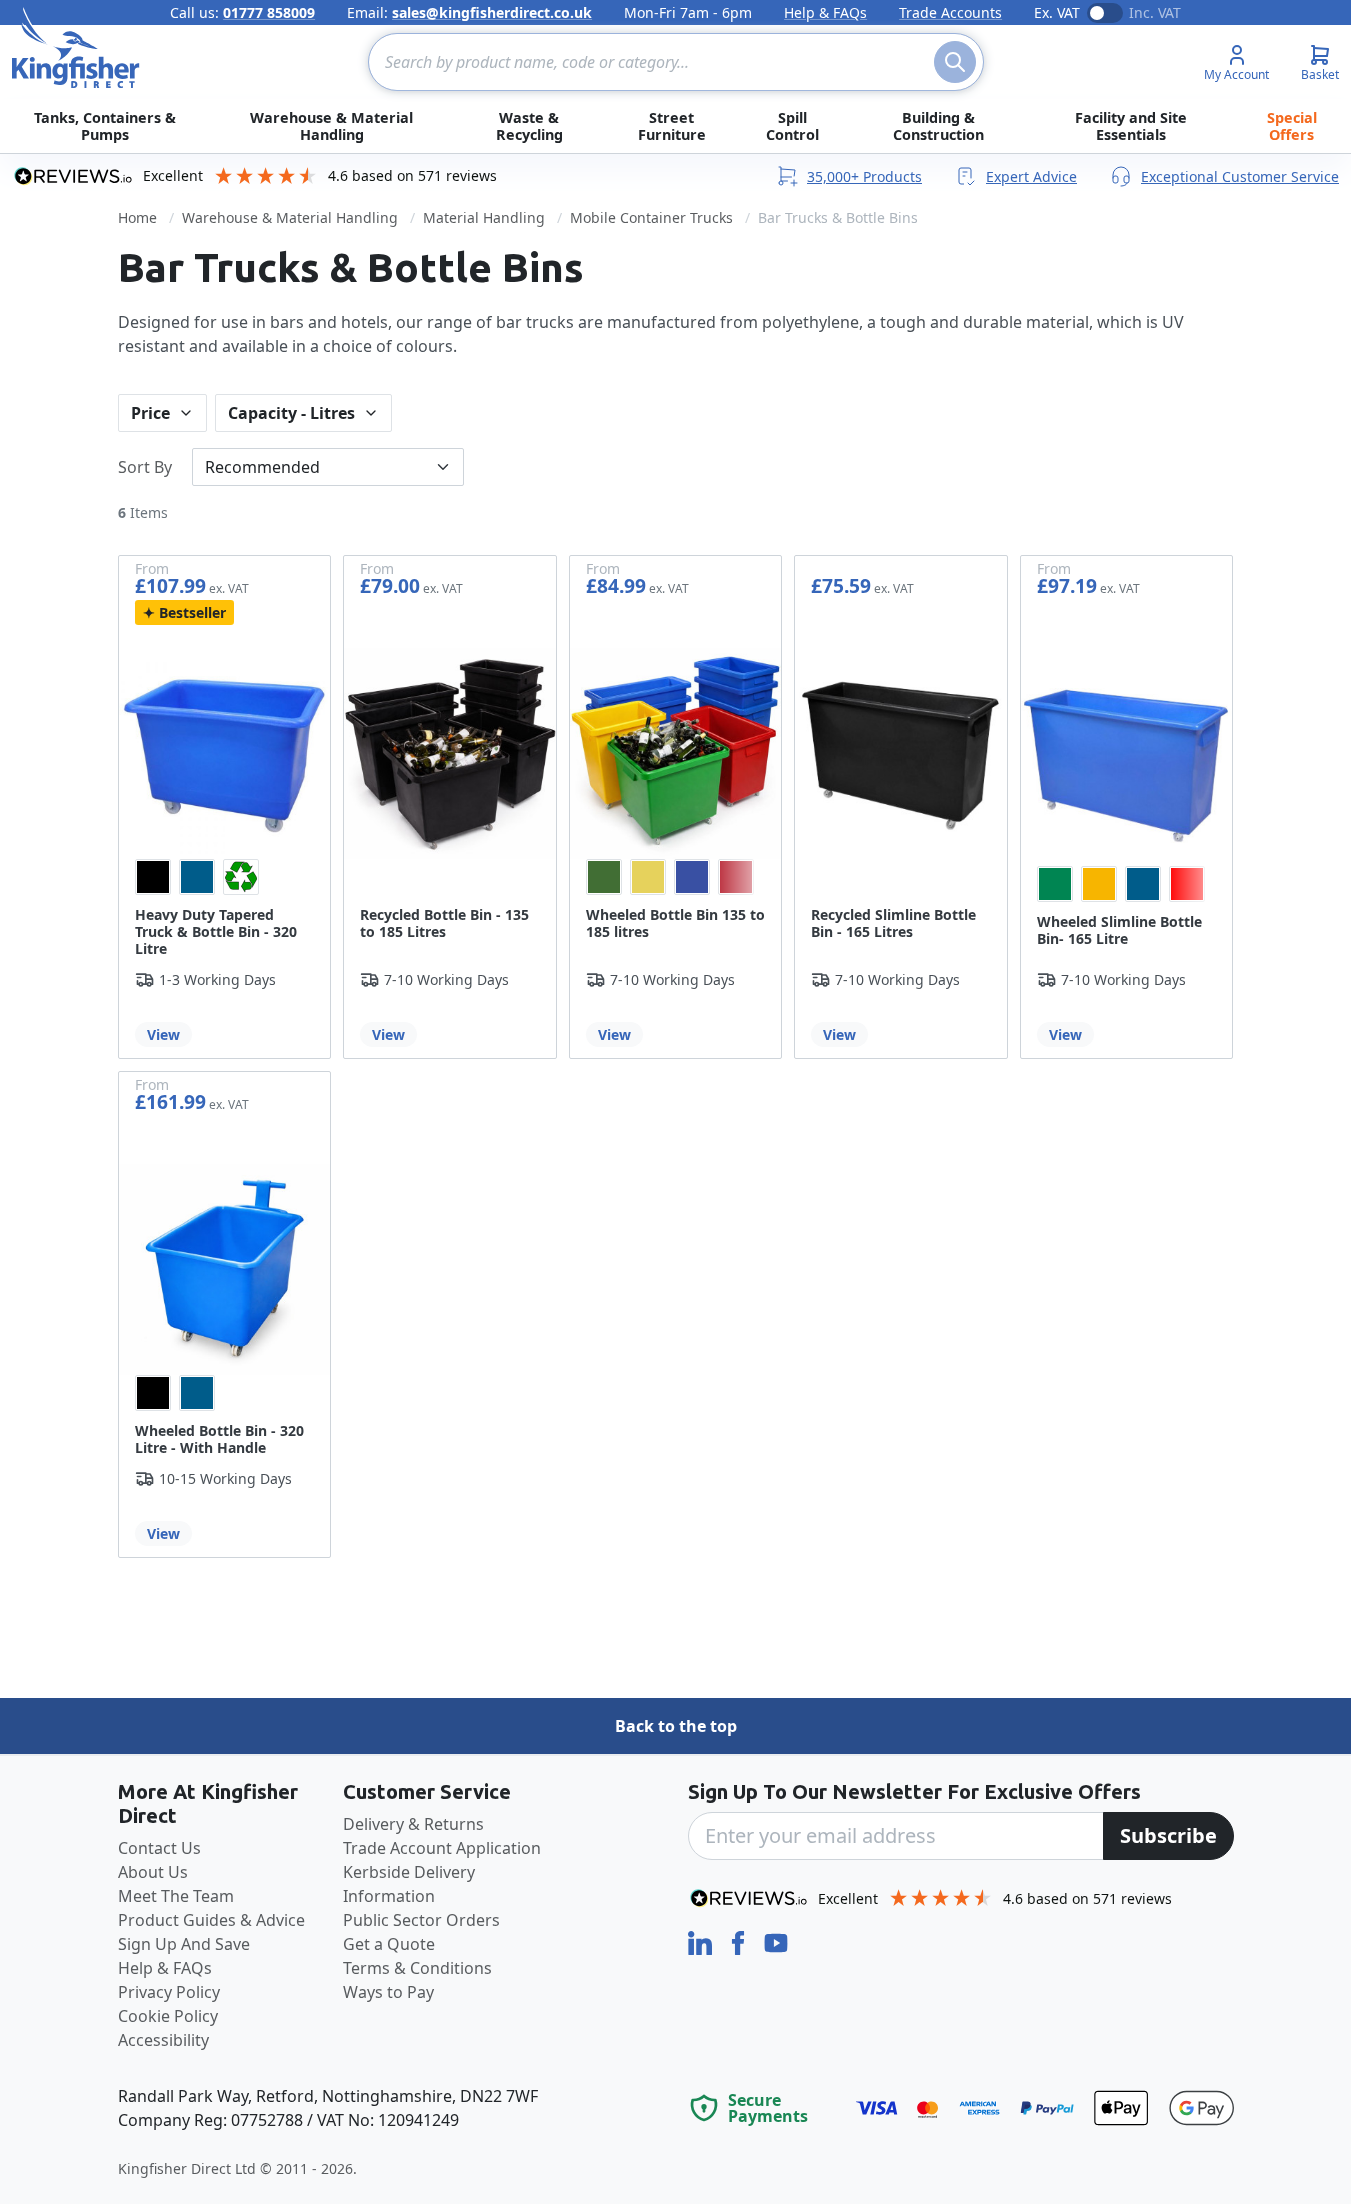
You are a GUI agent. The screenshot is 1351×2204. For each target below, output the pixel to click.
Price (150, 413)
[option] (153, 877)
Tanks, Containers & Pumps (105, 126)
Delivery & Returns (413, 1824)
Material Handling (484, 217)
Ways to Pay (388, 1992)
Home (137, 217)
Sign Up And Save (184, 1944)
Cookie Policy (168, 2016)
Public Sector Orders (421, 1920)
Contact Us (159, 1848)
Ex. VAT (1057, 12)
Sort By (145, 467)
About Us (153, 1872)
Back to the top (676, 1726)
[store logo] (76, 48)
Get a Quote (389, 1944)
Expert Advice (1031, 176)
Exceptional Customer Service (1240, 176)
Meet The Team (176, 1896)
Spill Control (792, 126)
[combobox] (676, 62)
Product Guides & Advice (211, 1920)
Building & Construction (938, 126)
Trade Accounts (950, 12)
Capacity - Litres (291, 413)
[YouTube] (776, 1941)
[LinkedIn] (702, 1941)
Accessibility (163, 2040)
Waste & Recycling (529, 126)
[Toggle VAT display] (1105, 13)
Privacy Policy (169, 1992)
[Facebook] (740, 1941)
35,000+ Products (864, 176)
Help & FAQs (825, 12)
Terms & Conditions (417, 1968)
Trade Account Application (442, 1848)
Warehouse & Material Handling (331, 126)
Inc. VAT (1155, 12)
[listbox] (225, 877)
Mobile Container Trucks (651, 217)
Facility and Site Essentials (1131, 126)
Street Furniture (672, 126)
